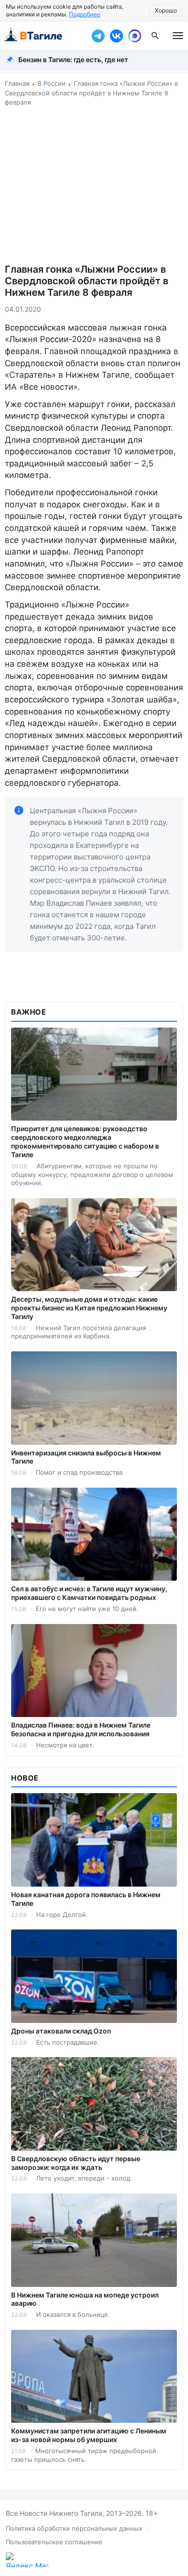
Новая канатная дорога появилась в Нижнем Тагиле (86, 1899)
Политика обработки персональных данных (74, 2528)
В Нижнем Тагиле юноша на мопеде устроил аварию (85, 2299)
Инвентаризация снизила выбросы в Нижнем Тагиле (86, 1457)
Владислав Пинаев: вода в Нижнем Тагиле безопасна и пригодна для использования (81, 1729)
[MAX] (134, 36)
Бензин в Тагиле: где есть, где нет (73, 59)
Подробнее (85, 14)
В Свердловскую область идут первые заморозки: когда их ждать (76, 2163)
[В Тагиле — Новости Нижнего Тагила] (43, 36)
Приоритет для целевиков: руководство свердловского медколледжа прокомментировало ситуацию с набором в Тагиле (85, 1142)
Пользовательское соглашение (54, 2542)
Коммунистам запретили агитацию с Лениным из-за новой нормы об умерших (89, 2435)
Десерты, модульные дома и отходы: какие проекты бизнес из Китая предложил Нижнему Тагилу (89, 1308)
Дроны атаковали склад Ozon (61, 2031)
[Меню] (178, 36)
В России (52, 83)
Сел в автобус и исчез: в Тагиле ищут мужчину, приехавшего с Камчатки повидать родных (89, 1593)
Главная (17, 83)
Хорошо (166, 10)
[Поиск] (155, 36)
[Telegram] (98, 36)
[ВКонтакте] (116, 36)
